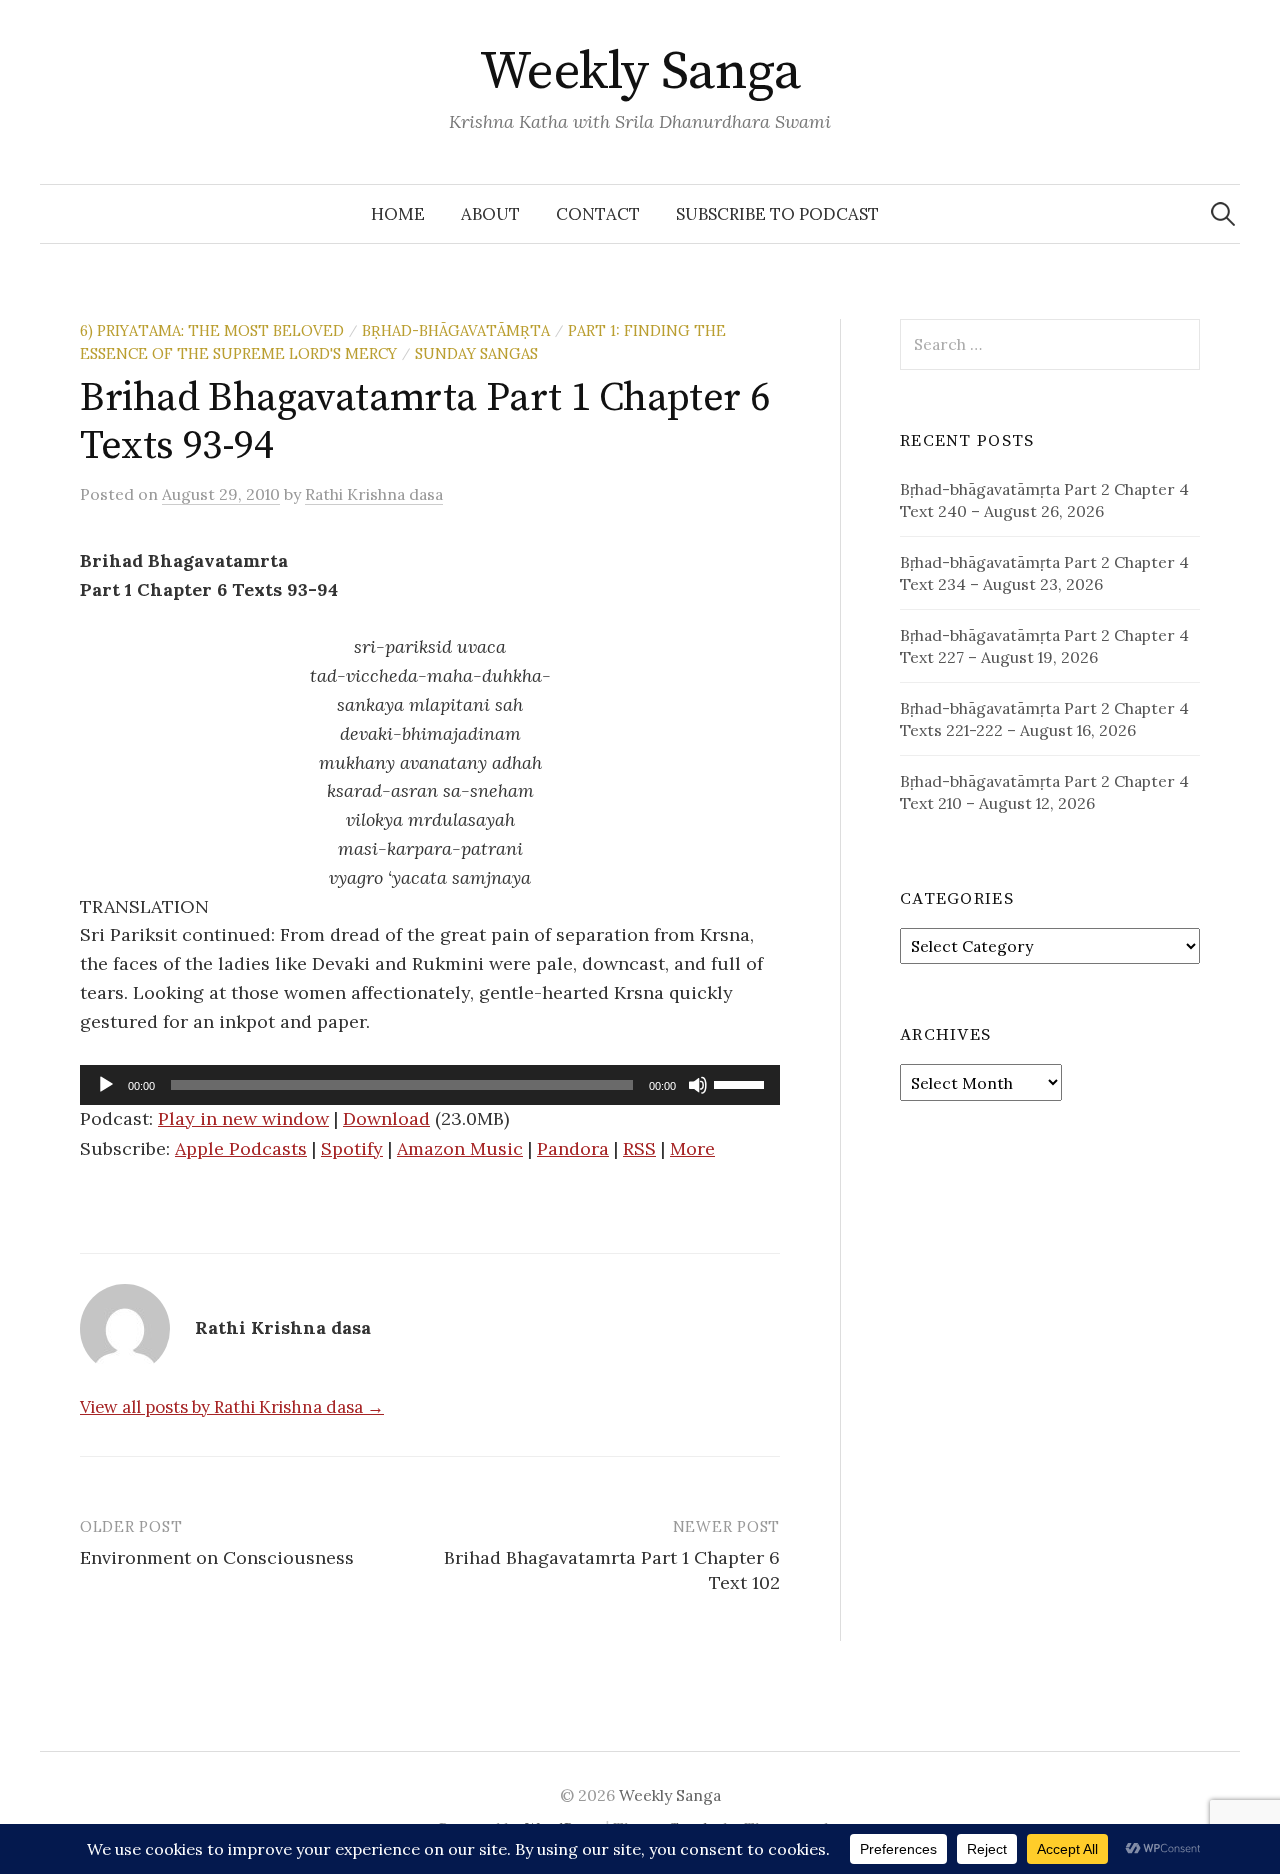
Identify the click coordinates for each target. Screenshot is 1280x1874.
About (490, 214)
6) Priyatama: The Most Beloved (212, 330)
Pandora (573, 1148)
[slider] (742, 1083)
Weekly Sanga (640, 72)
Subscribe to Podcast (777, 214)
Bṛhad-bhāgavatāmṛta (456, 330)
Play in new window (243, 1118)
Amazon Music (460, 1148)
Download (386, 1118)
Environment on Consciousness (217, 1557)
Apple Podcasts (241, 1148)
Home (398, 214)
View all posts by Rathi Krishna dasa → (232, 1407)
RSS (639, 1148)
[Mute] (698, 1085)
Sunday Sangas (476, 353)
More (692, 1148)
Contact (598, 214)
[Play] (106, 1085)
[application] (430, 1085)
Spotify (352, 1148)
